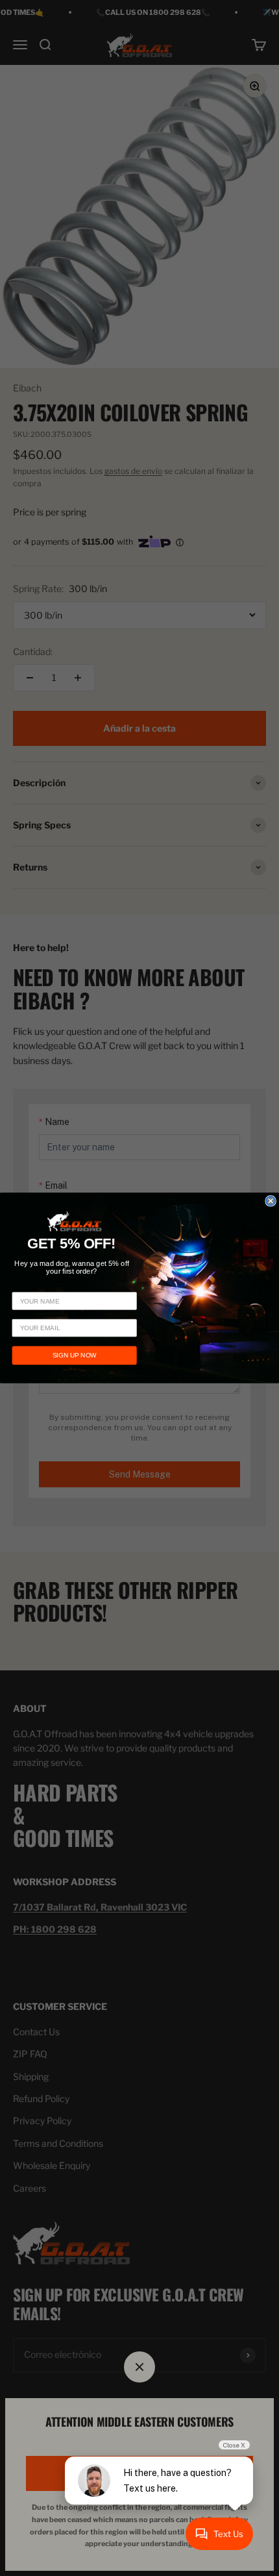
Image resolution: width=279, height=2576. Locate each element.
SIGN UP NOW (75, 1355)
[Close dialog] (271, 1201)
